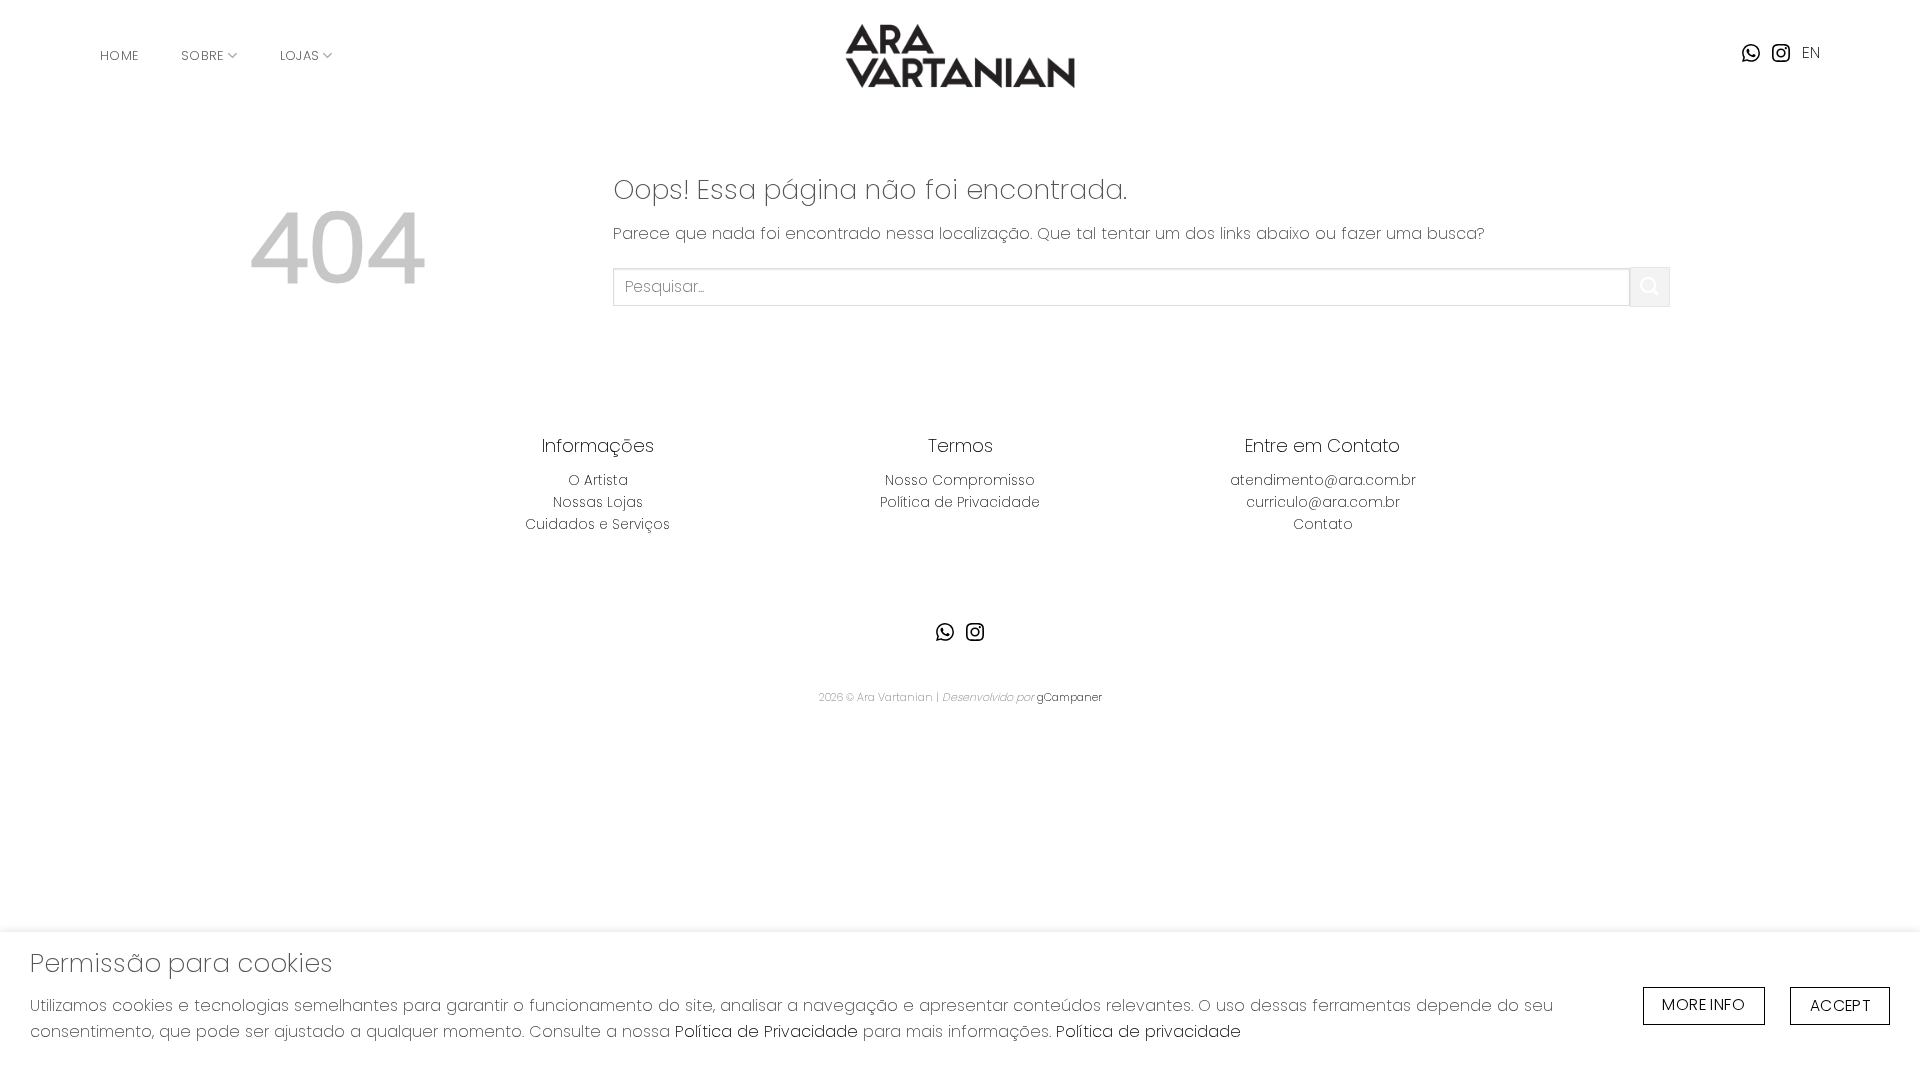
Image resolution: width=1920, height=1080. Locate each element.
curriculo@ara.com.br (1323, 502)
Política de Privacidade (960, 502)
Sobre (202, 55)
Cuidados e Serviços (597, 524)
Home (119, 55)
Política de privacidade (1148, 1031)
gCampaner (1069, 697)
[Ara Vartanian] (960, 55)
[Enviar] (1650, 286)
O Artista (598, 480)
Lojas (299, 55)
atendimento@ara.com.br (1323, 480)
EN (1811, 53)
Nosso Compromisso (960, 480)
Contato (1323, 524)
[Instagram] (1781, 53)
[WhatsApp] (1751, 53)
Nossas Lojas (598, 502)
